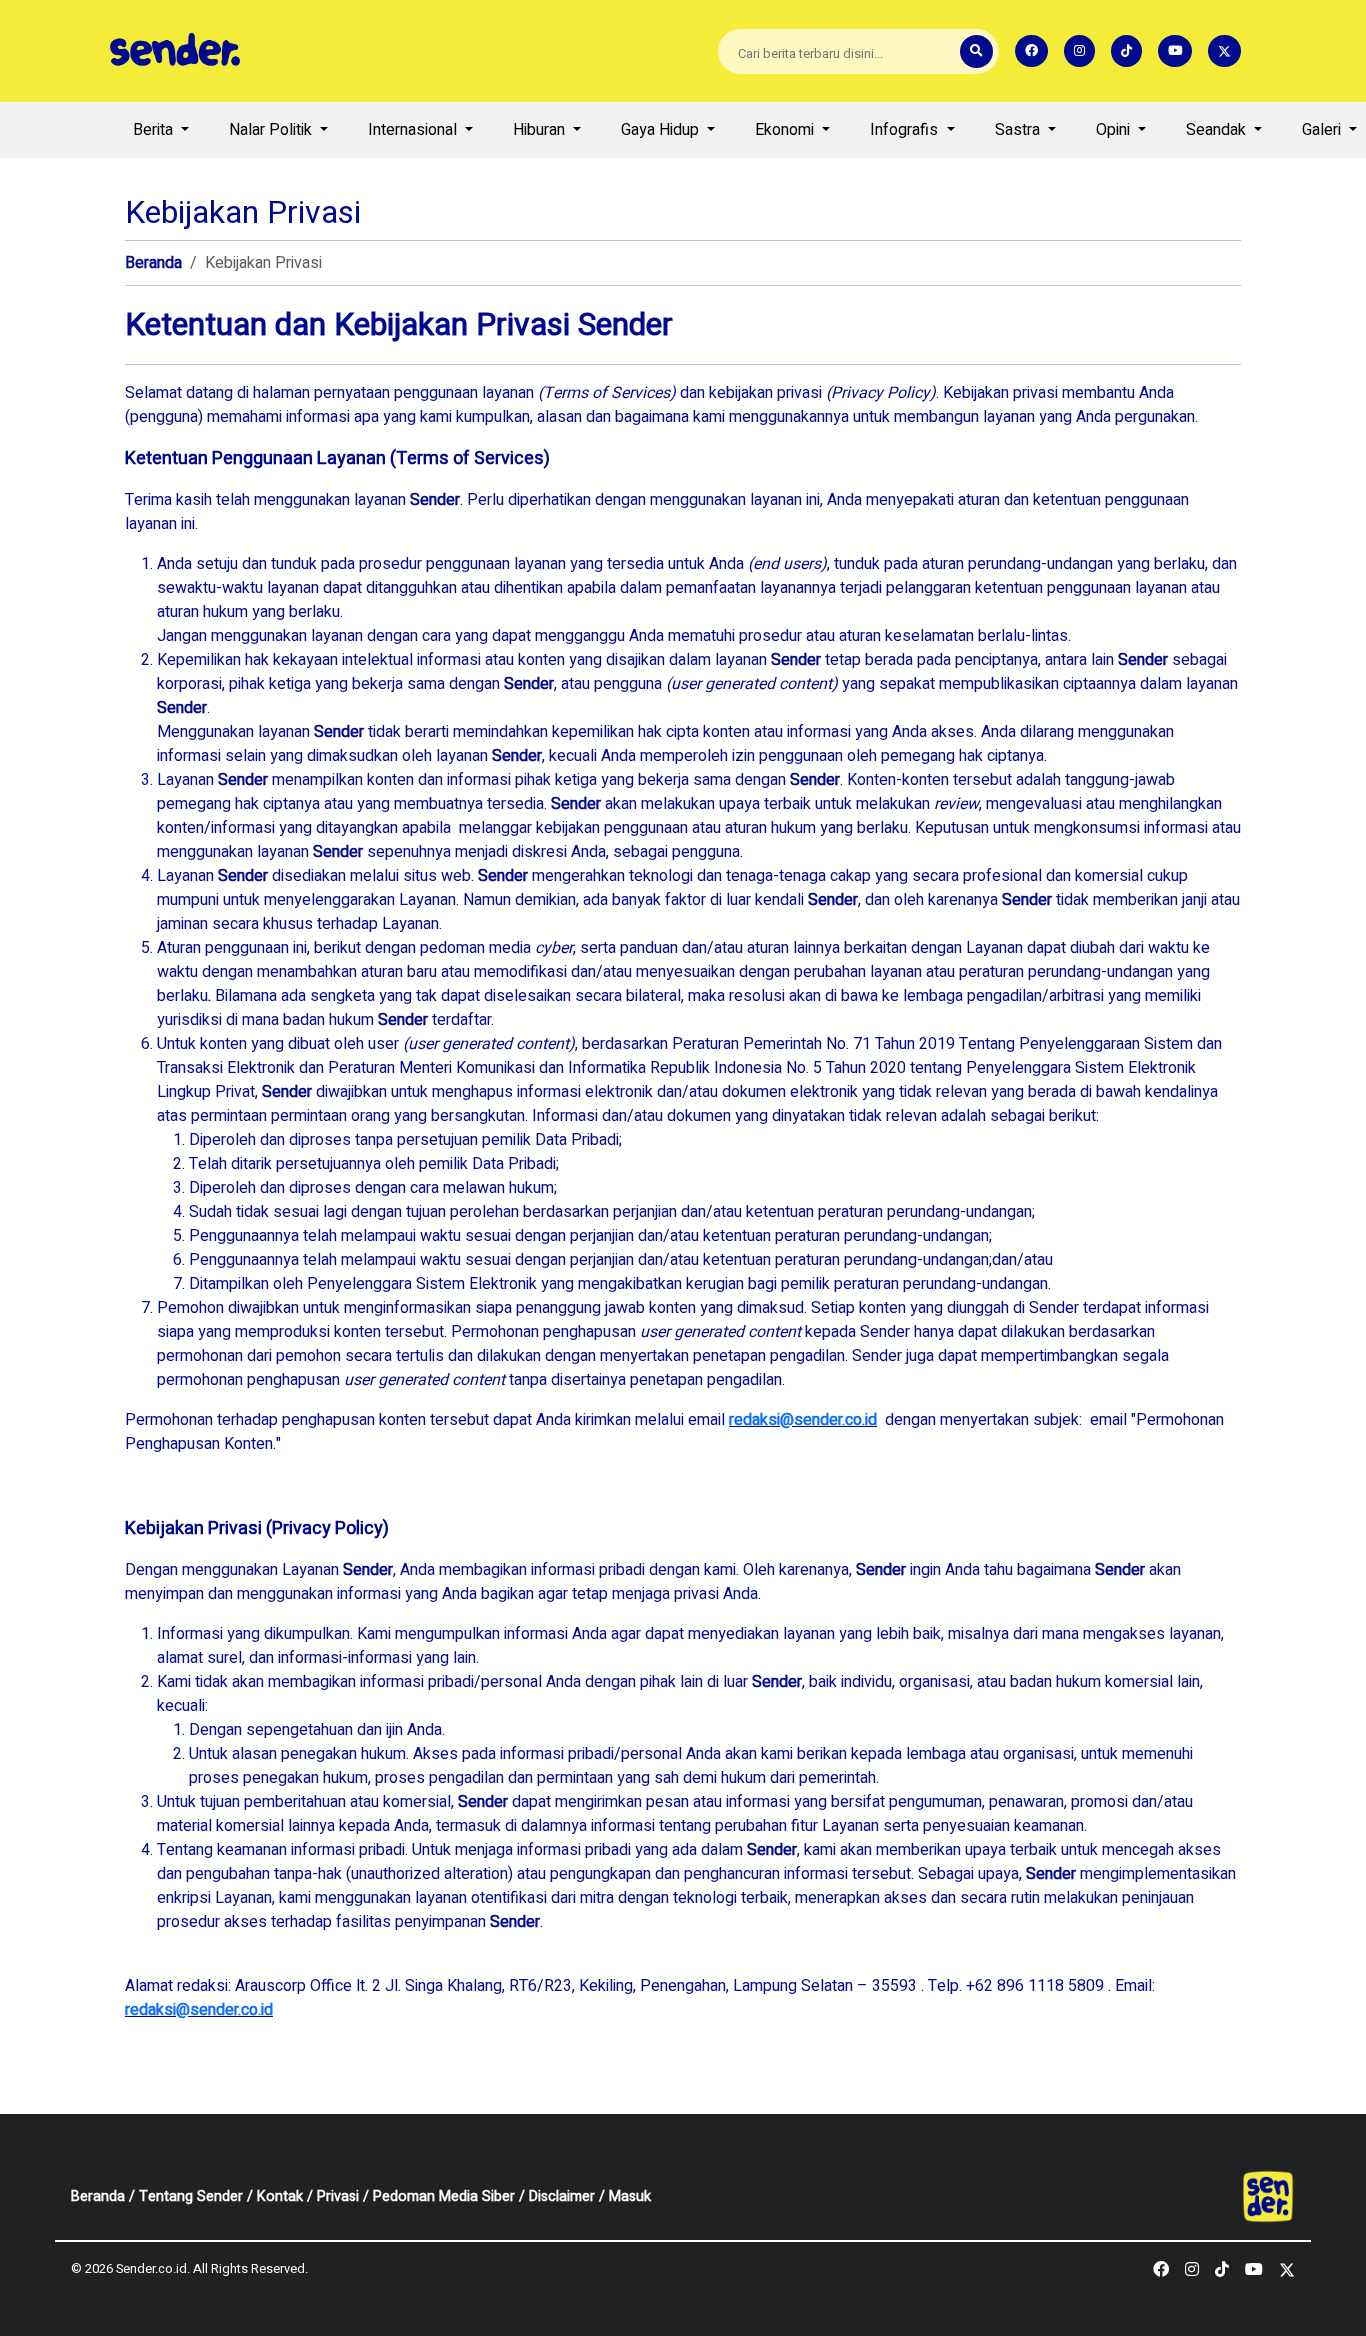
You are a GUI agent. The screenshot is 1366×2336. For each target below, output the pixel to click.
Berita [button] (155, 130)
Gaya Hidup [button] (662, 130)
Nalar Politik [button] (272, 130)
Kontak (280, 2196)
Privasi (338, 2196)
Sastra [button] (1019, 130)
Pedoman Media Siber (444, 2196)
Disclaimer (562, 2196)
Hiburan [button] (541, 130)
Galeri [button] (1323, 130)
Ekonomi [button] (786, 130)
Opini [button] (1115, 130)
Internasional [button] (414, 130)
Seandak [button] (1218, 130)
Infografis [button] (906, 130)
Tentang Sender (191, 2196)
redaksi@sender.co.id (803, 1420)
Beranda (153, 263)
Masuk (630, 2196)
